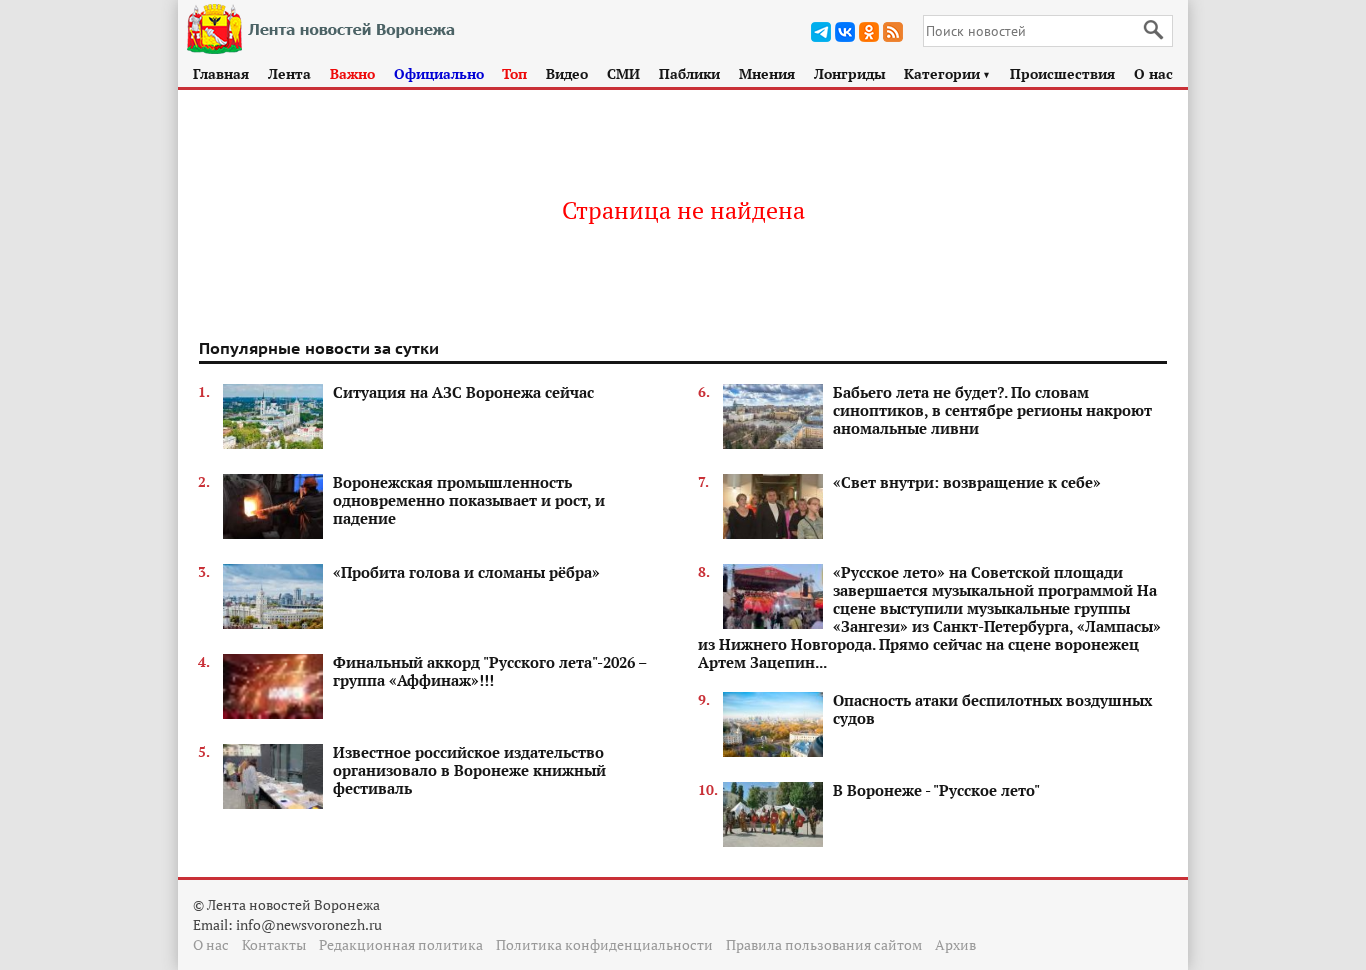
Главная (221, 73)
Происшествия (1062, 73)
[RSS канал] (893, 32)
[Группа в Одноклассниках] (869, 32)
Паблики (689, 73)
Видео (567, 73)
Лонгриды (850, 73)
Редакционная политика (401, 944)
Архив (955, 944)
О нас (1153, 73)
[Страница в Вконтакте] (845, 32)
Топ (514, 73)
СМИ (623, 73)
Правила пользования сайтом (824, 944)
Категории (947, 73)
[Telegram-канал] (821, 32)
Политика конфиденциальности (604, 944)
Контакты (274, 944)
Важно (352, 73)
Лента (289, 73)
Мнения (767, 73)
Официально (439, 73)
